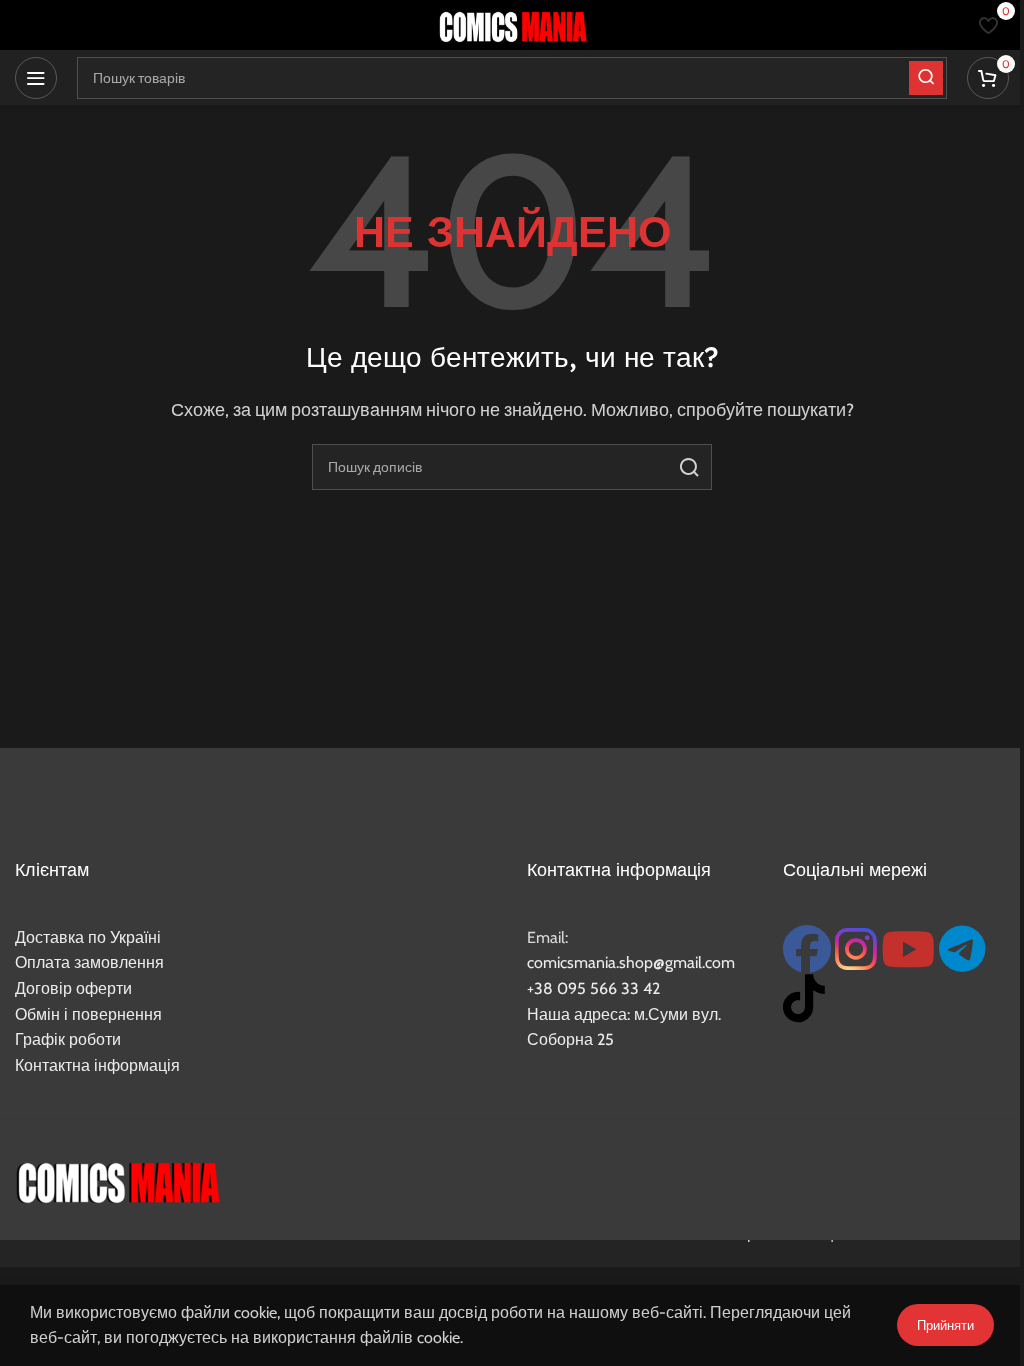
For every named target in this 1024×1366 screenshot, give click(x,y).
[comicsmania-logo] (117, 1180)
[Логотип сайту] (512, 23)
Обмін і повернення (88, 1014)
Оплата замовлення (89, 962)
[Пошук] (689, 467)
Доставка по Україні (88, 937)
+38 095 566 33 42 (593, 988)
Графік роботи (68, 1039)
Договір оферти (73, 988)
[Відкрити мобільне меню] (36, 78)
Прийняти (945, 1325)
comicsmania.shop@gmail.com (631, 962)
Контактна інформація (97, 1065)
